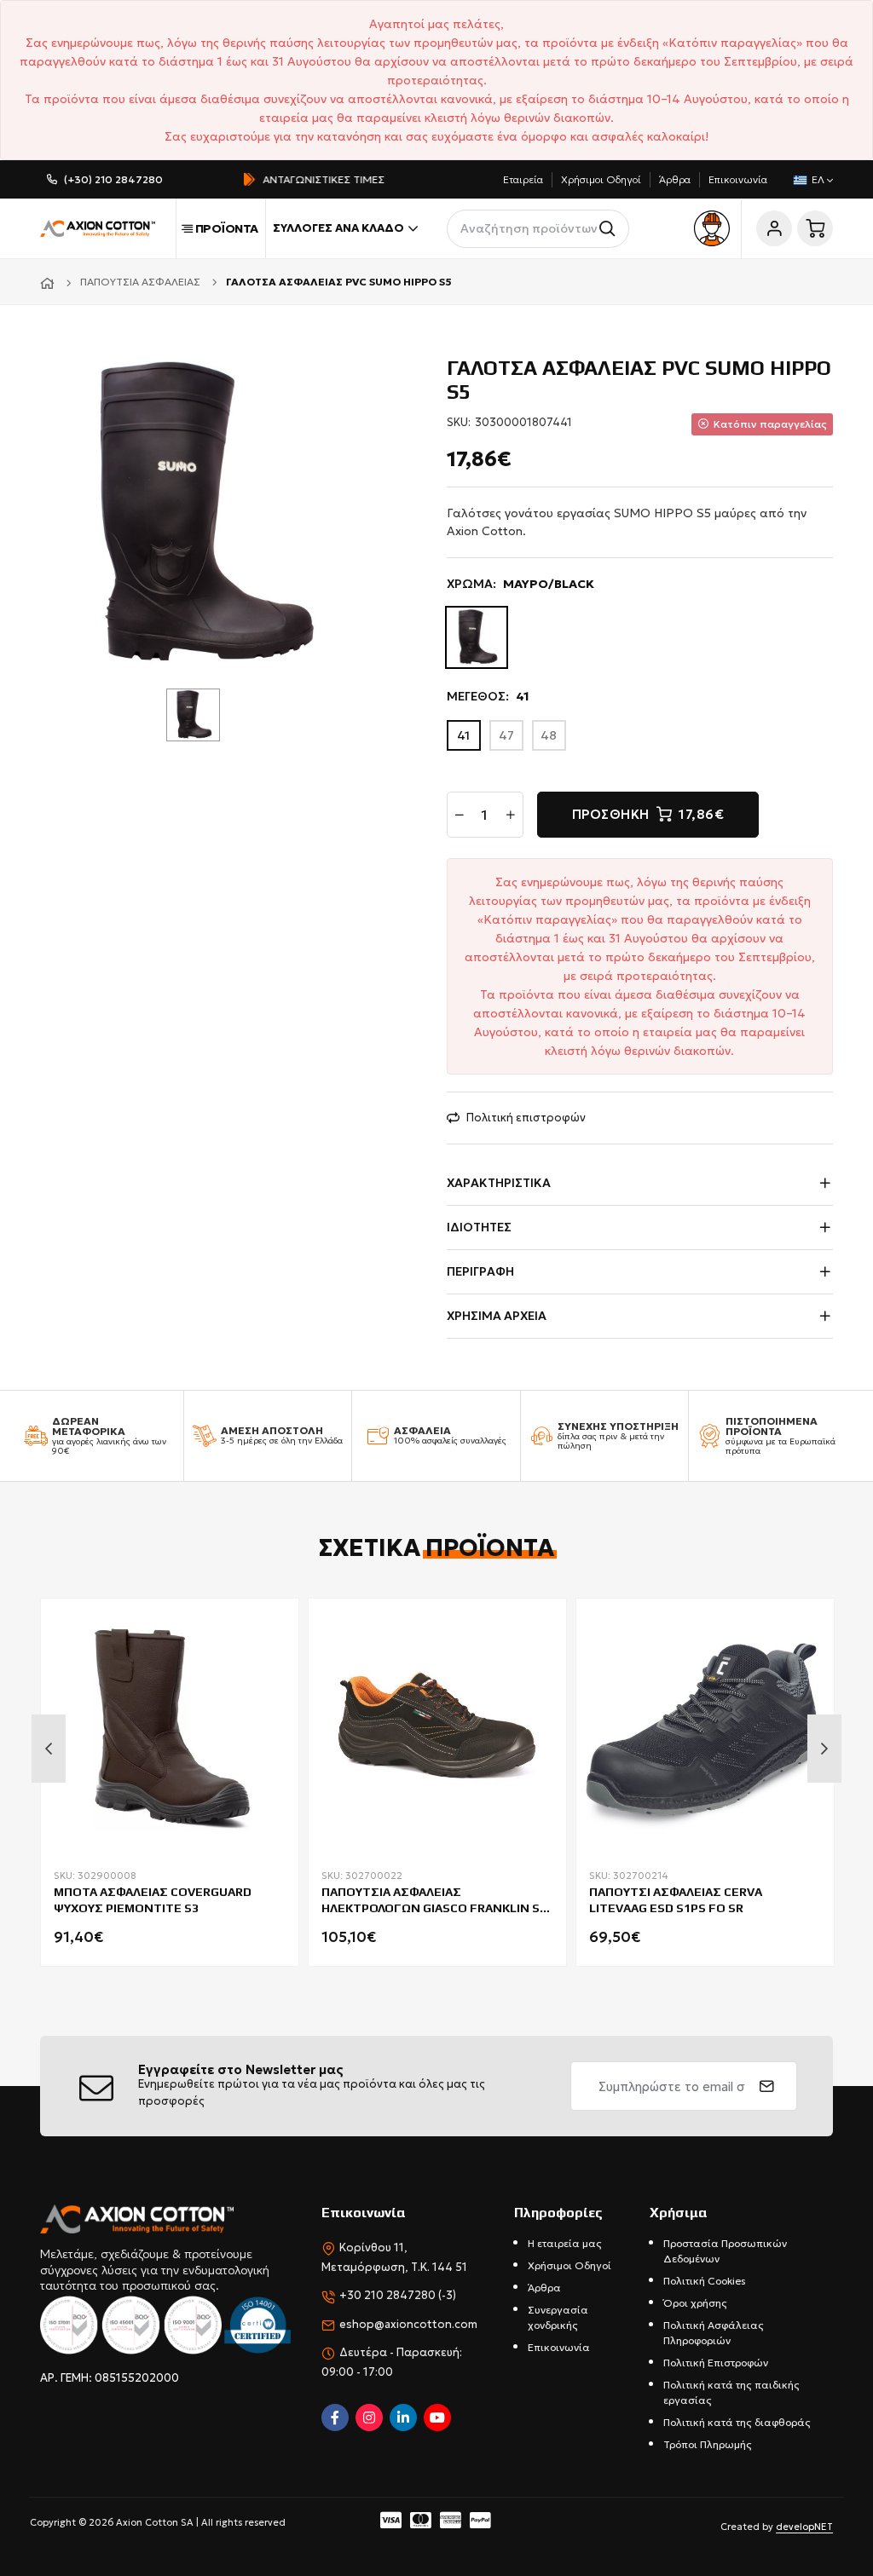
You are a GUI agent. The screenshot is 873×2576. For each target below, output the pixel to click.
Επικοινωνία (738, 179)
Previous (49, 1749)
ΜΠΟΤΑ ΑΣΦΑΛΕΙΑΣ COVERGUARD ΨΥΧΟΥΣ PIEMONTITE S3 (153, 1899)
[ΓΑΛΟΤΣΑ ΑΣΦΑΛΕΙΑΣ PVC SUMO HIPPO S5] (199, 513)
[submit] (767, 2086)
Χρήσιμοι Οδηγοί (601, 179)
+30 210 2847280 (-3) (398, 2295)
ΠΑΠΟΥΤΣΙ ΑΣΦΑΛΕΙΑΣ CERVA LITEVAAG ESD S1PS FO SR (676, 1899)
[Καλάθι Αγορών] (815, 228)
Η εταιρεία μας (565, 2243)
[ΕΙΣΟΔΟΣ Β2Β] (712, 228)
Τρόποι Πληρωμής (708, 2444)
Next (824, 1749)
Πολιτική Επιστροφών (716, 2363)
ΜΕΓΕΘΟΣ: (488, 696)
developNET (804, 2527)
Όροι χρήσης (695, 2303)
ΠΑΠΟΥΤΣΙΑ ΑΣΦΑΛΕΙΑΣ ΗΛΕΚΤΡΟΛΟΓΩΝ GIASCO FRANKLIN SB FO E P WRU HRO (434, 1902)
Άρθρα (675, 179)
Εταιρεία (523, 179)
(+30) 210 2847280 (113, 179)
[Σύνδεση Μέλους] (774, 228)
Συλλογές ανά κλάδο (338, 228)
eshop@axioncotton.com (408, 2324)
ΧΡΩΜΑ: (520, 584)
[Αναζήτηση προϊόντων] (610, 229)
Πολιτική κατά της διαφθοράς (737, 2422)
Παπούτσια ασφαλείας (140, 282)
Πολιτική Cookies (705, 2281)
